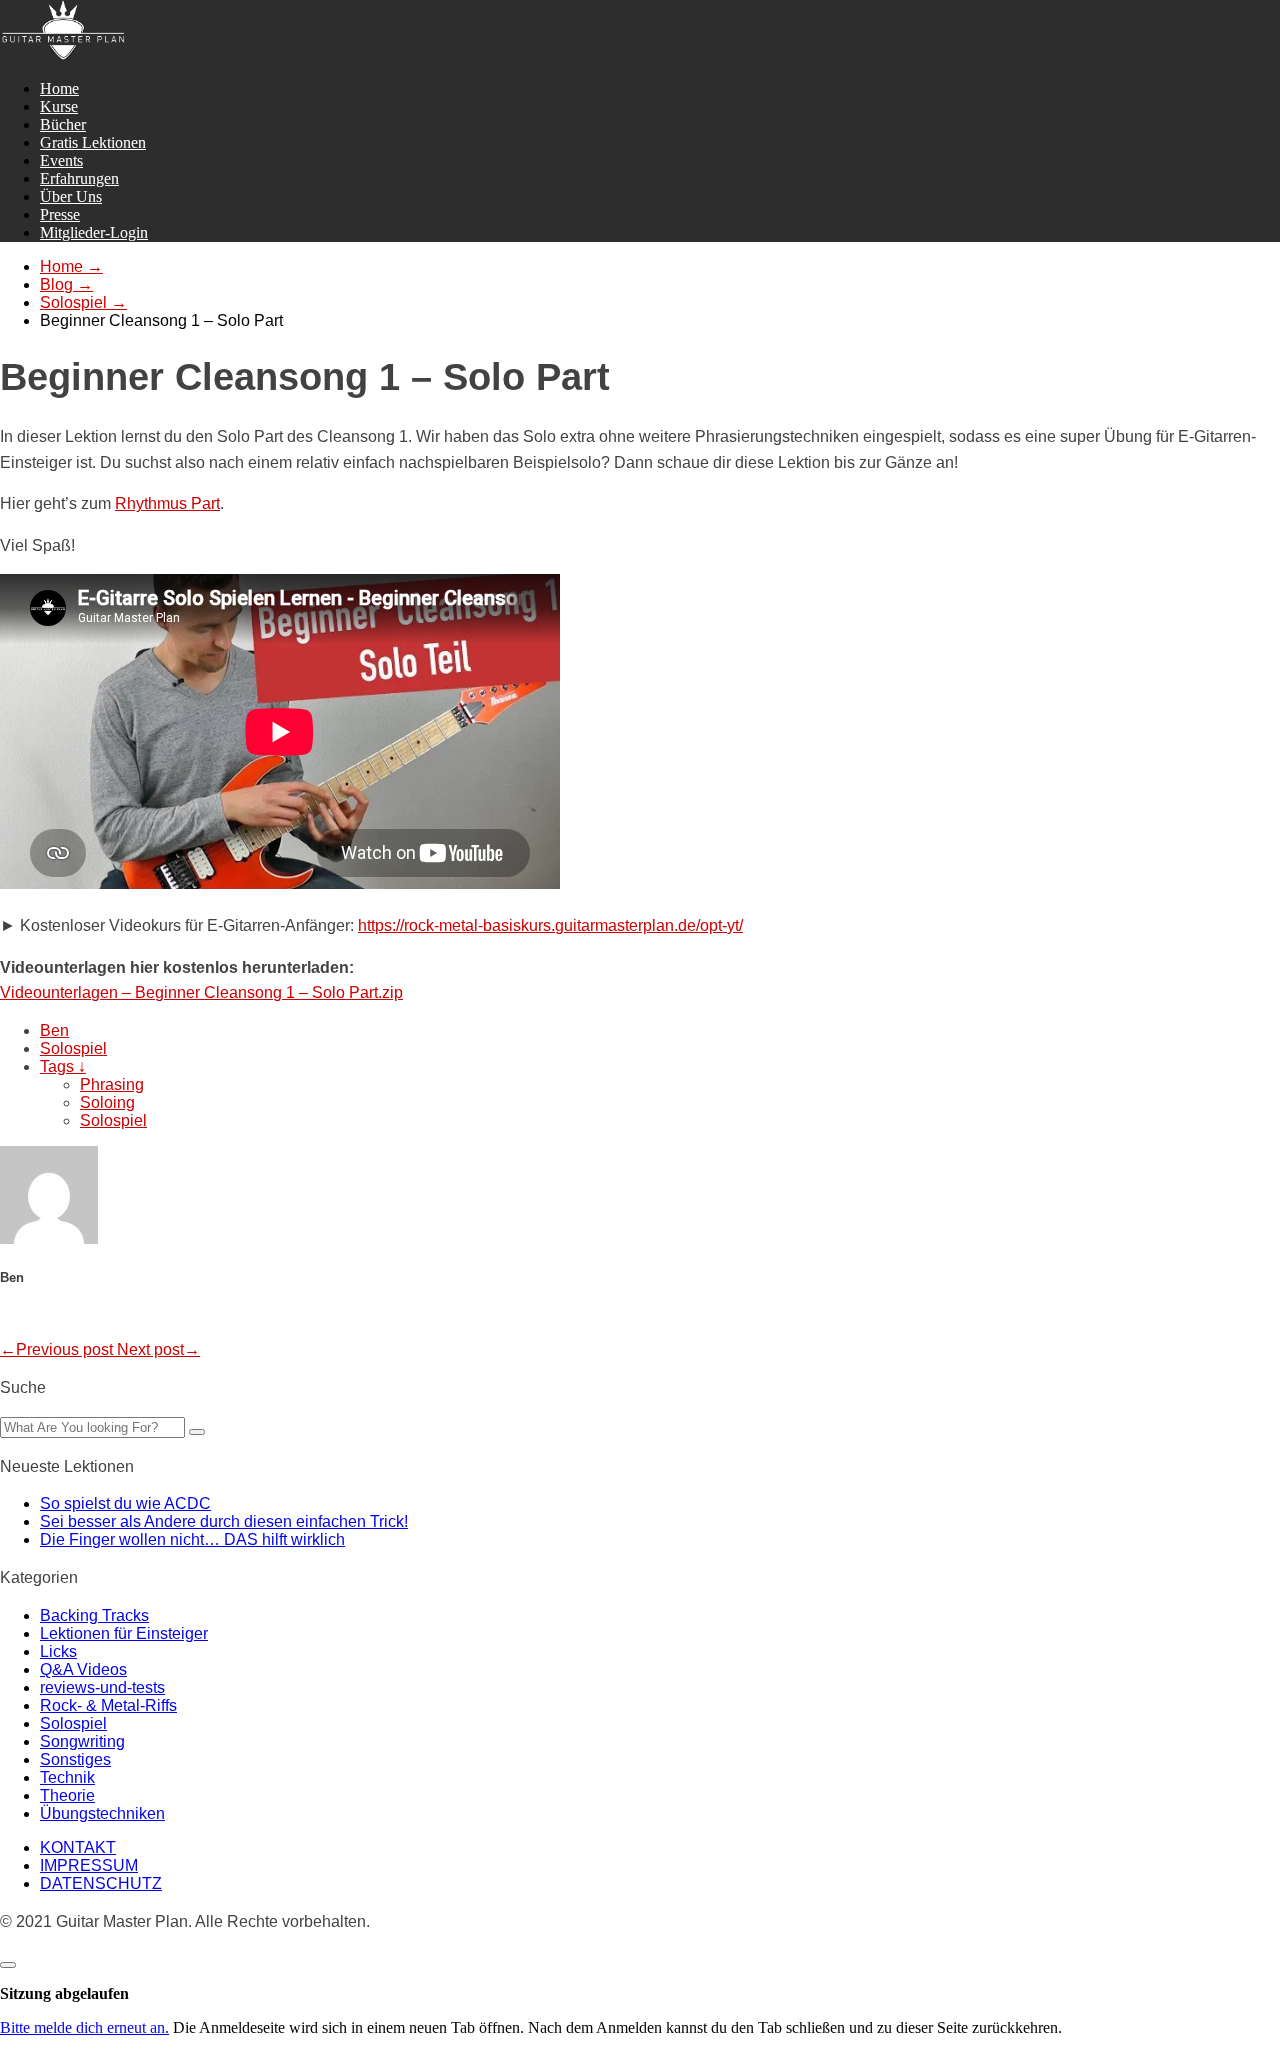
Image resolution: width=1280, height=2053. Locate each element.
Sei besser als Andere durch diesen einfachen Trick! (224, 1521)
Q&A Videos (83, 1669)
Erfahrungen (79, 178)
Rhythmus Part (167, 503)
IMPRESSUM (89, 1865)
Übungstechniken (102, 1813)
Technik (67, 1777)
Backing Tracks (94, 1615)
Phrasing (112, 1084)
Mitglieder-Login (94, 232)
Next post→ (158, 1349)
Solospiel (73, 1048)
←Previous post (58, 1349)
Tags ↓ (63, 1066)
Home (59, 88)
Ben (54, 1030)
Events (61, 160)
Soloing (107, 1102)
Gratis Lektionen (93, 142)
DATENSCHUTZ (101, 1883)
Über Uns (71, 196)
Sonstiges (75, 1759)
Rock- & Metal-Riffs (108, 1705)
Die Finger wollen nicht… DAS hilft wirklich (192, 1539)
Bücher (63, 124)
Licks (58, 1651)
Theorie (67, 1795)
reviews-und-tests (102, 1687)
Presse (60, 214)
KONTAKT (78, 1847)
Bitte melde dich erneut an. (84, 2027)
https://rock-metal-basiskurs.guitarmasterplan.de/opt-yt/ (550, 925)
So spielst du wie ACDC (125, 1503)
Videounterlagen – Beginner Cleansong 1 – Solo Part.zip (201, 992)
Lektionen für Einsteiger (124, 1633)
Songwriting (82, 1741)
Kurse (59, 106)
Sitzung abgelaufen (64, 1993)
